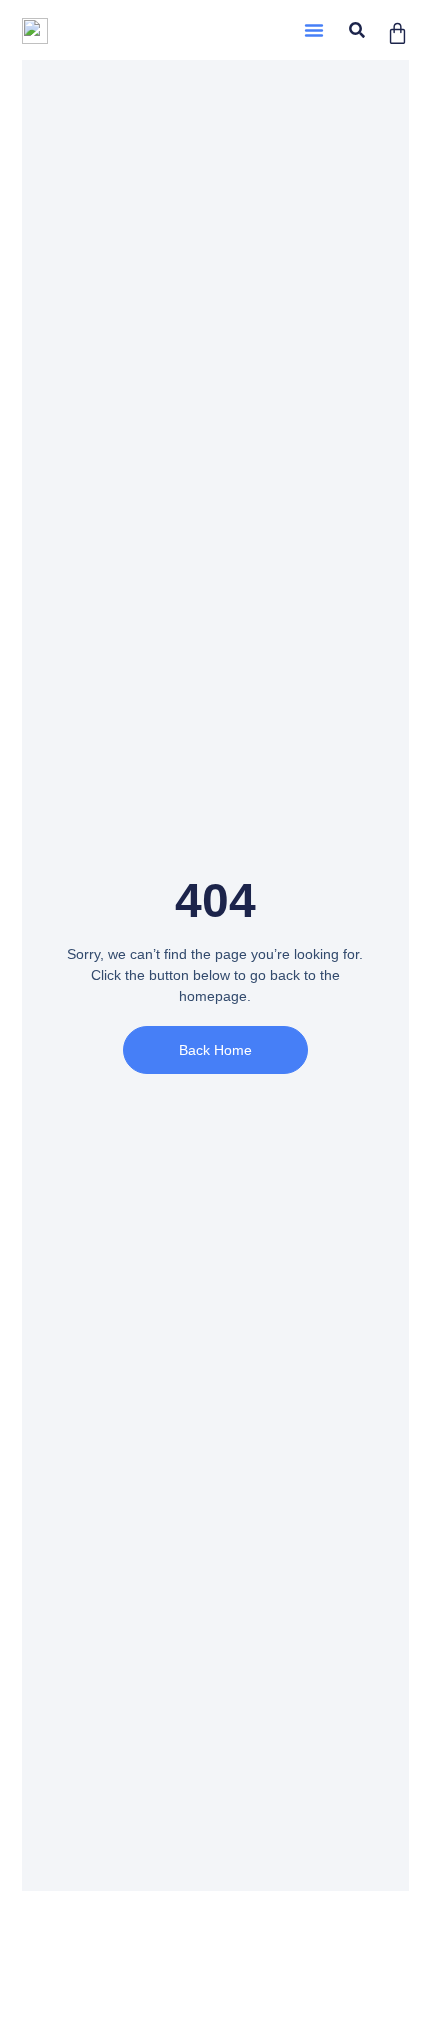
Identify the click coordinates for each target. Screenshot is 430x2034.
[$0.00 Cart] (397, 33)
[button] (314, 30)
